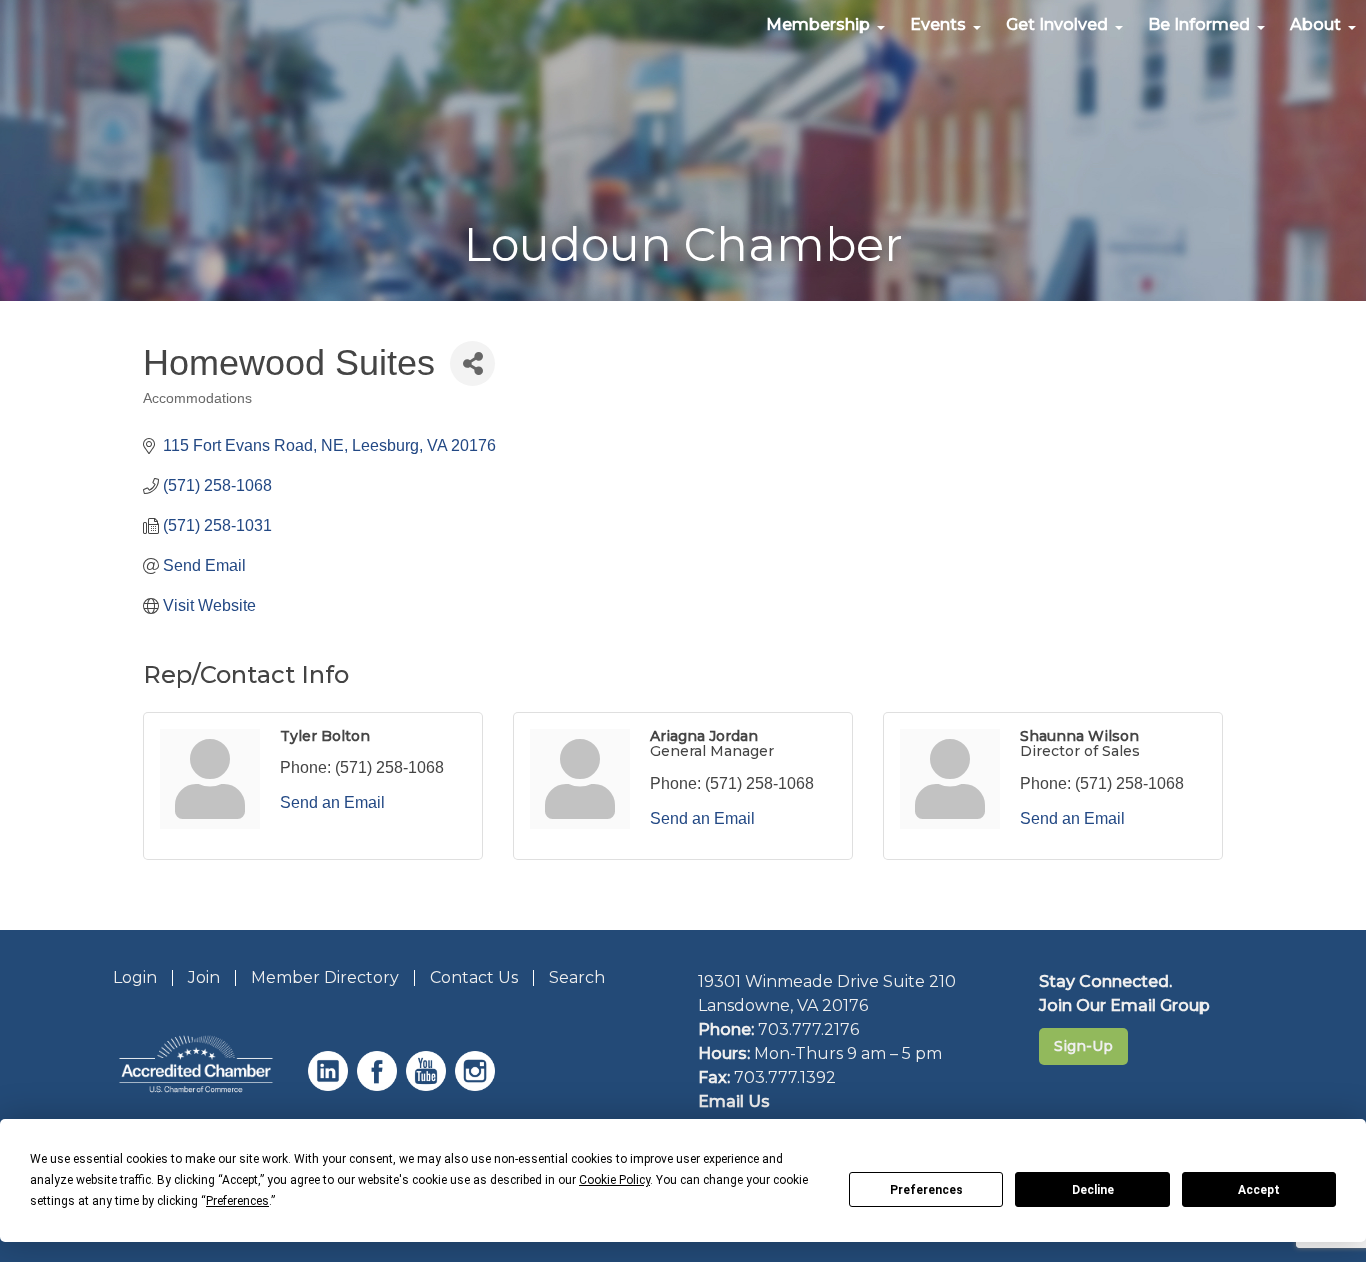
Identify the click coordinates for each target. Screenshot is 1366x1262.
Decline (1093, 1190)
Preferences (926, 1190)
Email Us (734, 1101)
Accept (1259, 1190)
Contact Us (474, 977)
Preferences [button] (237, 1201)
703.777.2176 (808, 1029)
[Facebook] (379, 1085)
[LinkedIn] (330, 1085)
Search (577, 977)
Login (135, 977)
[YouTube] (428, 1085)
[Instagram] (477, 1085)
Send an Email (332, 802)
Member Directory (325, 977)
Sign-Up (1083, 1046)
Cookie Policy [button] (614, 1180)
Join (204, 977)
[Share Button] (472, 363)
